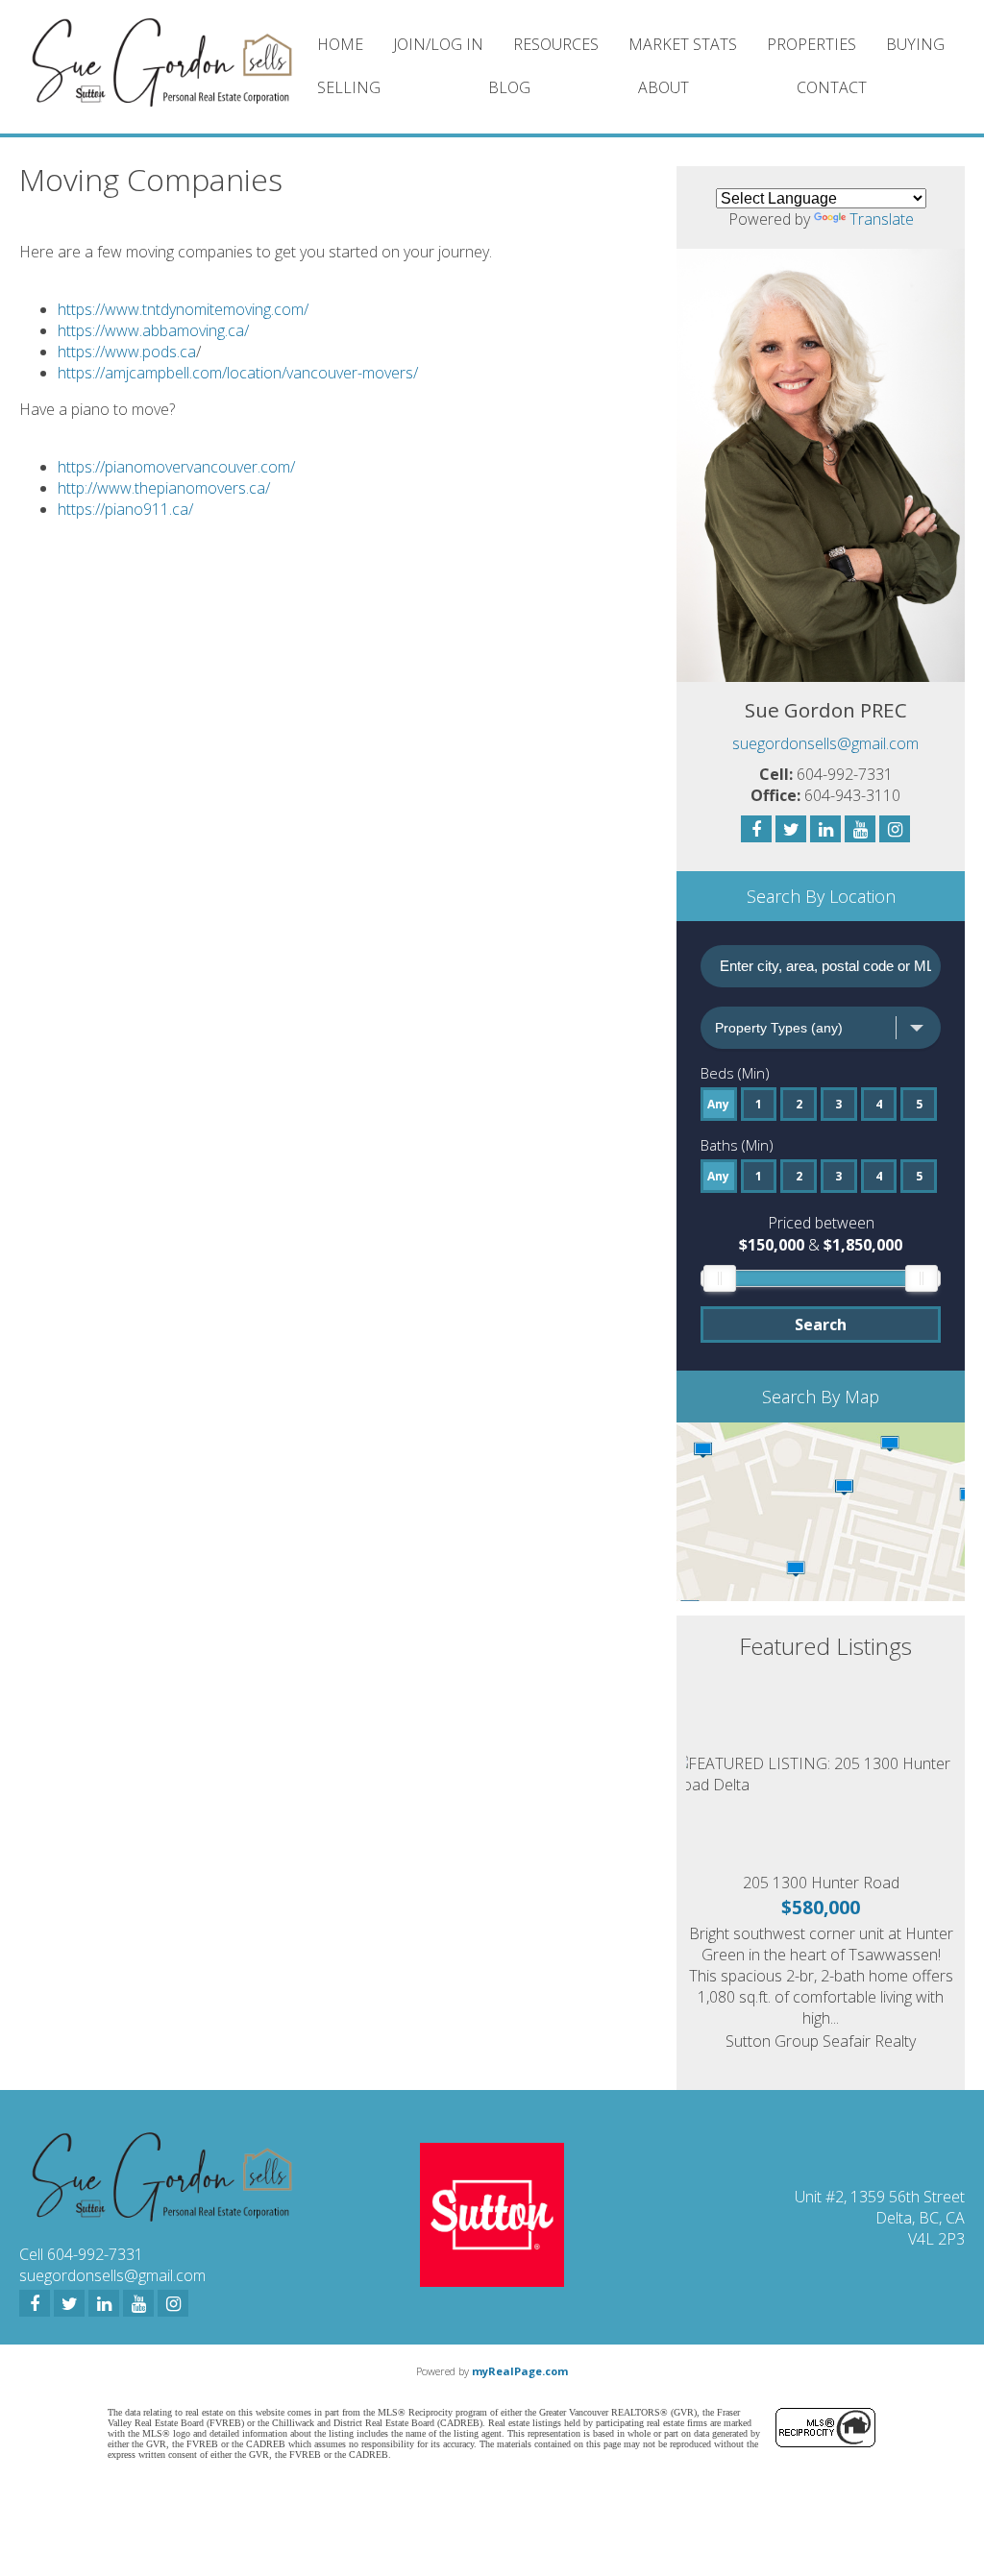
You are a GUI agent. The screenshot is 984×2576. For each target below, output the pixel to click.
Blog (509, 87)
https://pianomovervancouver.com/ (176, 467)
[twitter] (69, 2303)
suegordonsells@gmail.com (825, 743)
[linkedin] (104, 2303)
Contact (832, 87)
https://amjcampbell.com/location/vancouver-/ (238, 373)
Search (821, 1324)
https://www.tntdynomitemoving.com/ (183, 309)
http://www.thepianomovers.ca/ (164, 488)
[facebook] (35, 2303)
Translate (882, 219)
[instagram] (173, 2303)
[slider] (720, 1278)
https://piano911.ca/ (125, 509)
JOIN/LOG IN (438, 44)
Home (340, 44)
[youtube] (138, 2303)
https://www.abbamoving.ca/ (153, 330)
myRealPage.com (520, 2371)
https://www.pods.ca (127, 352)
